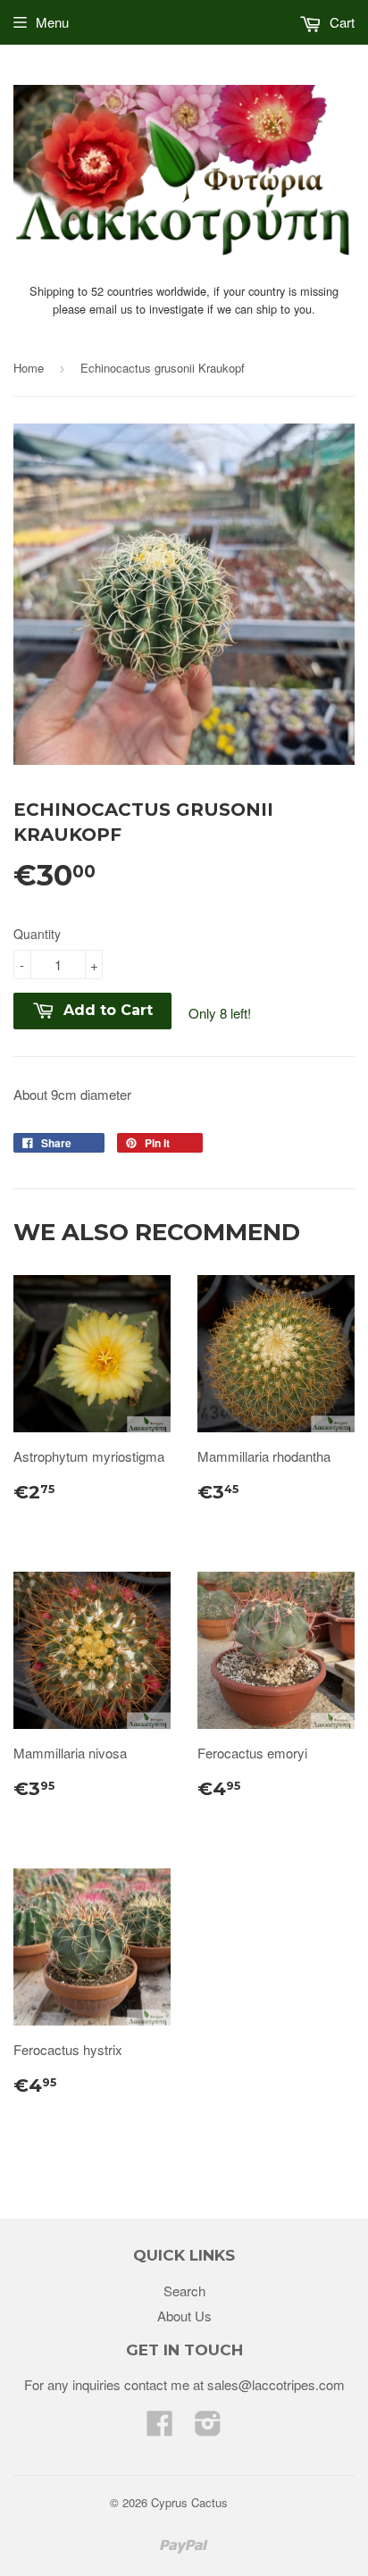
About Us (184, 2316)
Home (29, 368)
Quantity (37, 934)
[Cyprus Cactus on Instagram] (208, 2428)
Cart (340, 22)
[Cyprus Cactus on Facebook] (160, 2428)
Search (184, 2291)
